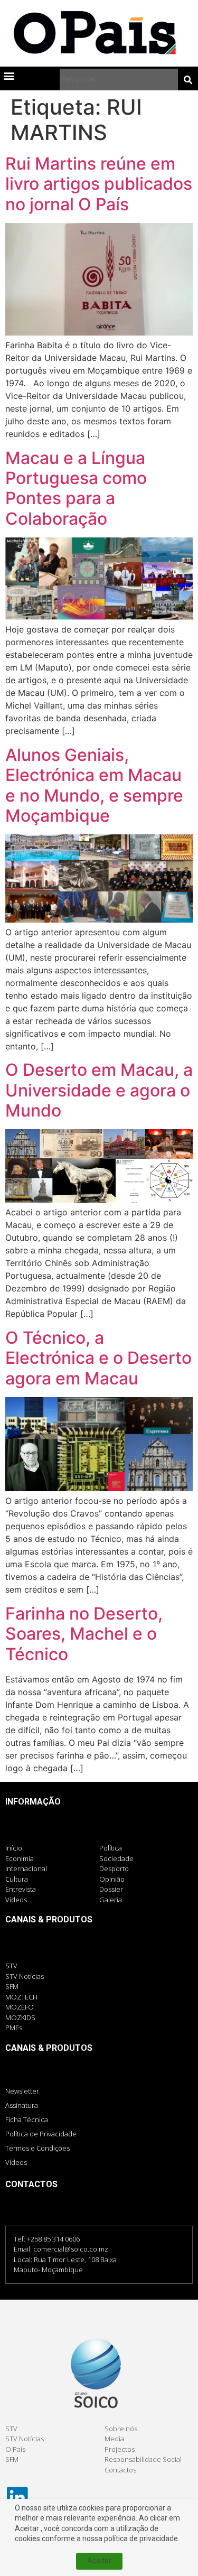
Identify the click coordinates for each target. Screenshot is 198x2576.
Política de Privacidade (41, 2134)
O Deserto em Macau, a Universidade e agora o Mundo (99, 1090)
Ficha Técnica (27, 2119)
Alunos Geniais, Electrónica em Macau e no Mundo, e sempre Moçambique (94, 785)
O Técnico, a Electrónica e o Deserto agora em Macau (98, 1358)
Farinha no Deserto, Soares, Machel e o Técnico (84, 1634)
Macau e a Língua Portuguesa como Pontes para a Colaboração (76, 488)
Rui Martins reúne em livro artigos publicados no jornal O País (99, 184)
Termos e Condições (37, 2148)
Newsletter (22, 2091)
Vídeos (16, 2162)
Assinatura (22, 2105)
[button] (9, 75)
